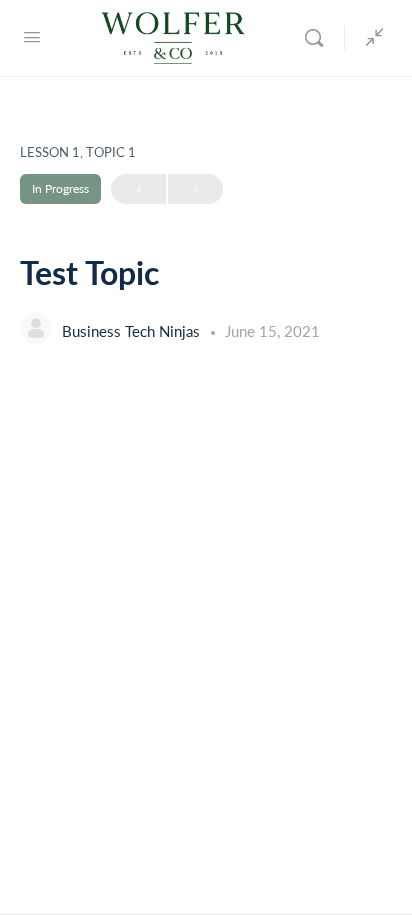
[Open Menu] (32, 36)
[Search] (319, 38)
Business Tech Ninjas (133, 331)
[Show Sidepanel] (370, 38)
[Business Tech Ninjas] (36, 330)
